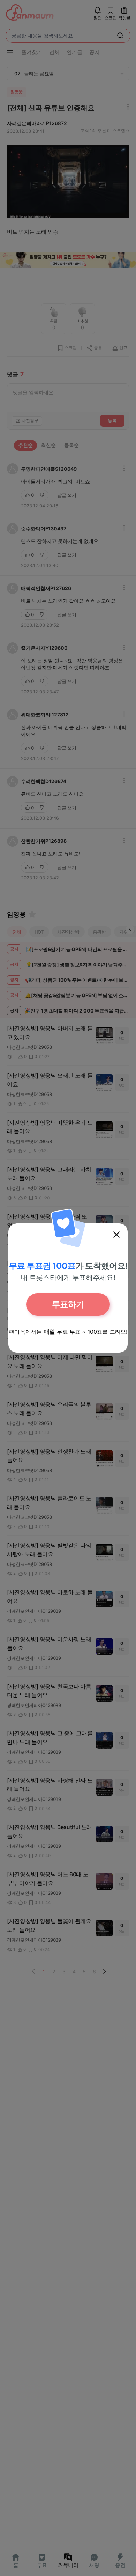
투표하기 (68, 1304)
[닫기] (116, 1235)
